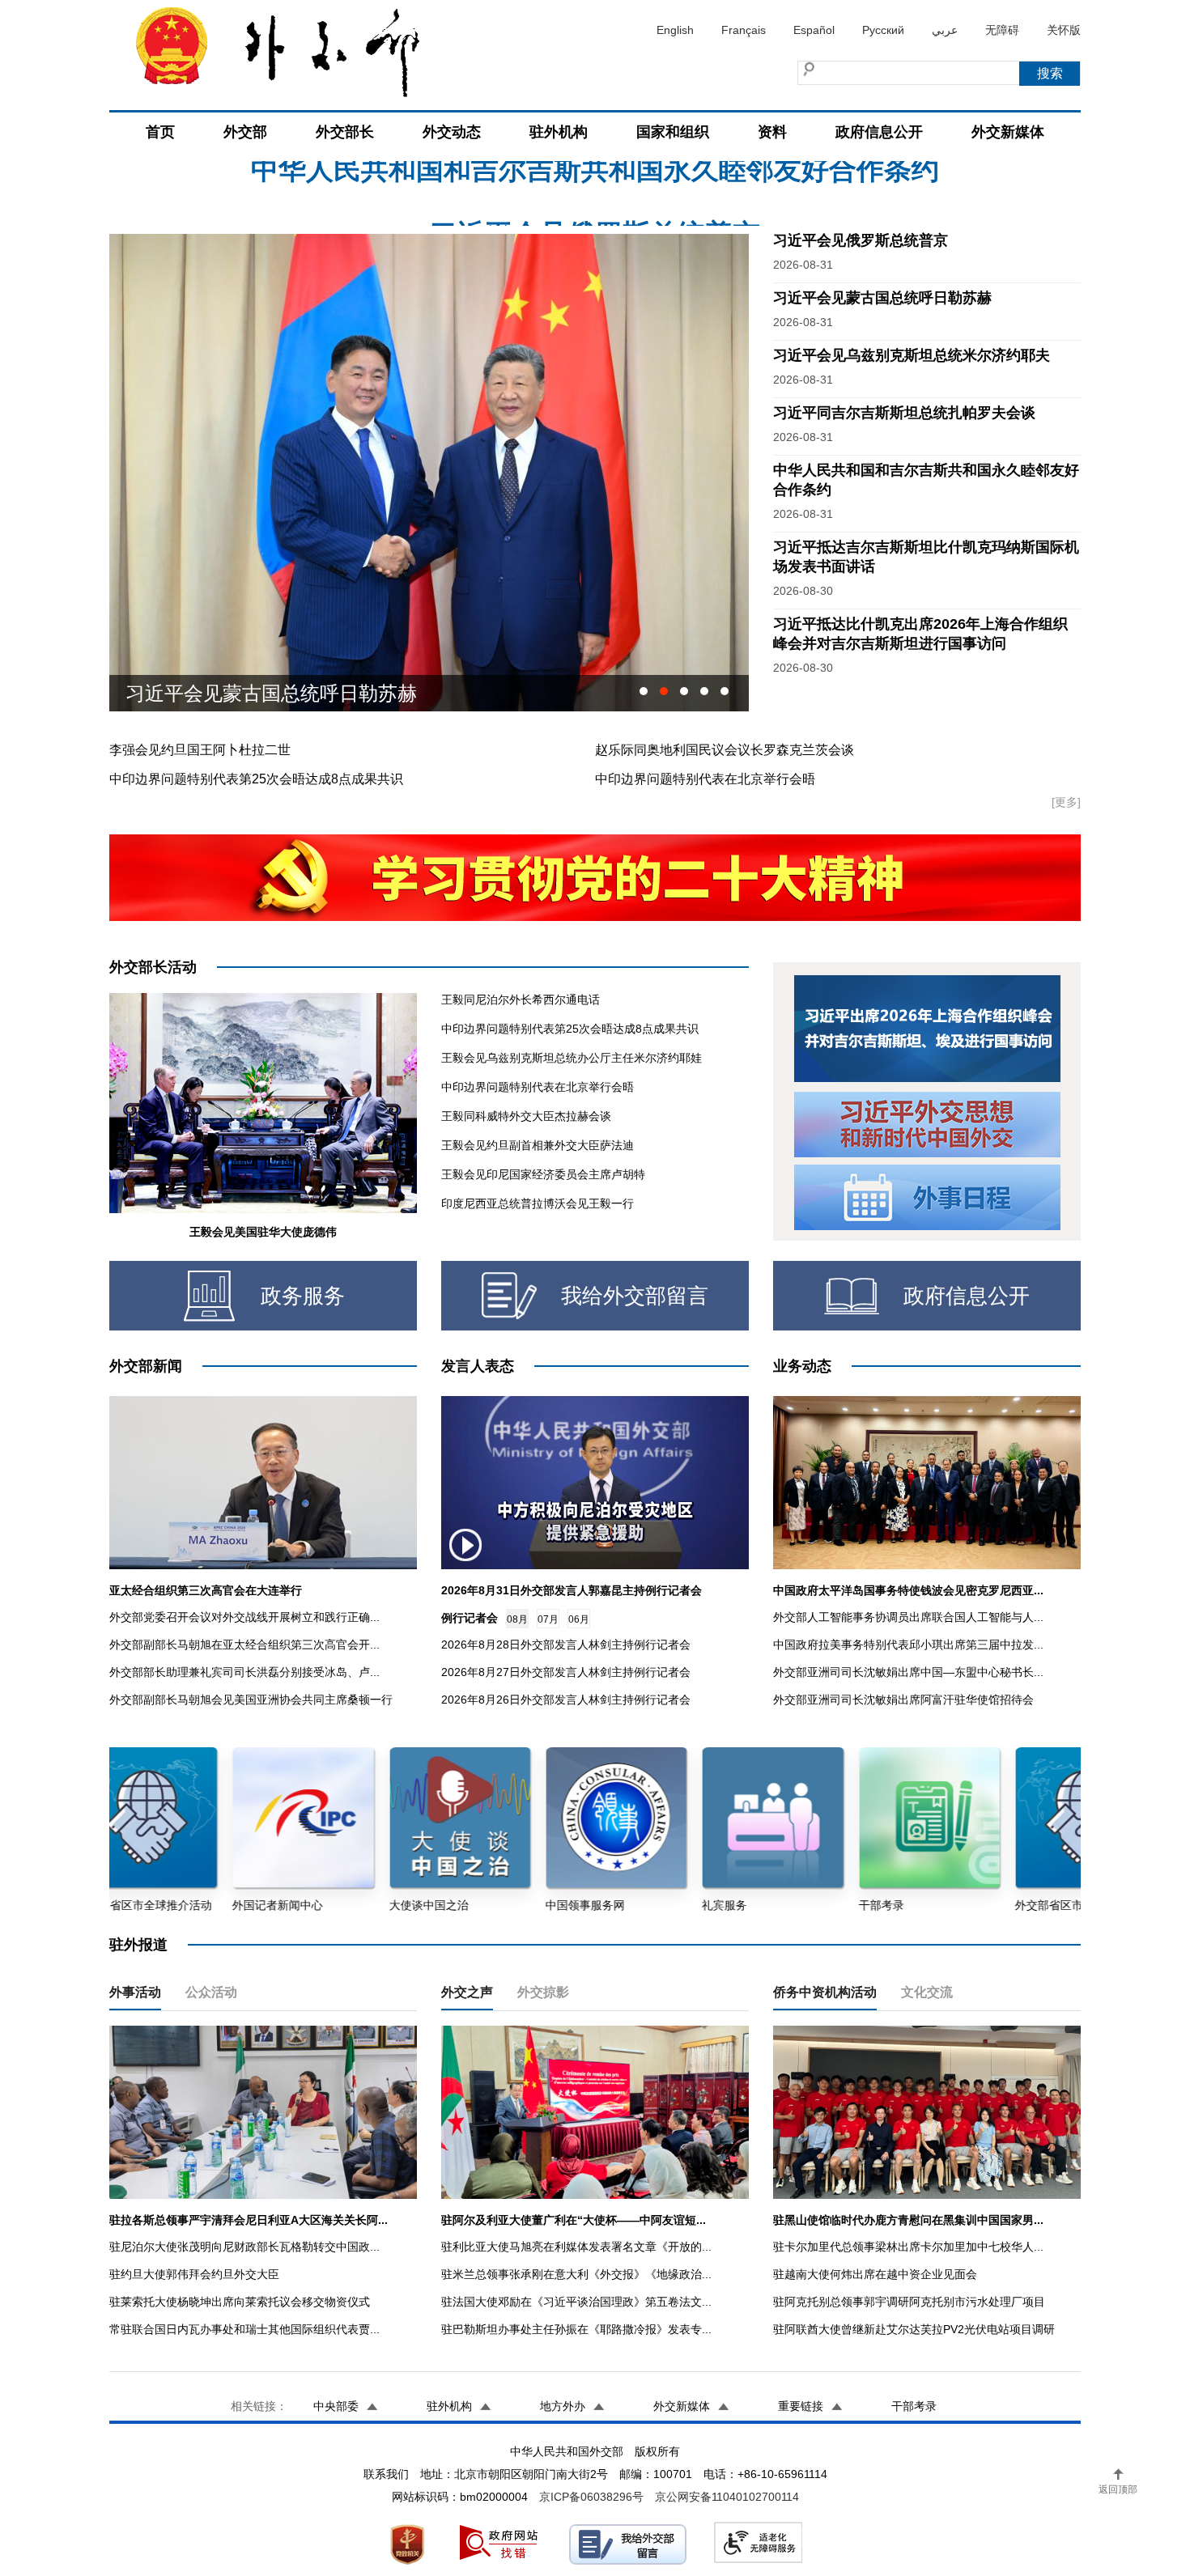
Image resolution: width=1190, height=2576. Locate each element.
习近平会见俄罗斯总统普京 (595, 182)
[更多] (1066, 802)
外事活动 (135, 1992)
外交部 (245, 132)
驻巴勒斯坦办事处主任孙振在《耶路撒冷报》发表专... (576, 2329)
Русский (883, 30)
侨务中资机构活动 (825, 1992)
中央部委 (336, 2406)
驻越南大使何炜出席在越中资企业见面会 (875, 2274)
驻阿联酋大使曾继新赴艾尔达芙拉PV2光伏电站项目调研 (914, 2329)
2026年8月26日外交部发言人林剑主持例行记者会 (566, 1700)
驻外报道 (138, 1945)
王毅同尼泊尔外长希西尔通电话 (521, 999)
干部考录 (914, 2406)
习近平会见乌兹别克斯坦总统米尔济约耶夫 (310, 693)
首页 (160, 132)
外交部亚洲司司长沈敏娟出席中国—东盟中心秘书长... (908, 1672)
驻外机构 (559, 132)
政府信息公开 (879, 132)
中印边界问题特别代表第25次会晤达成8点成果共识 (256, 779)
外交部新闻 (146, 1366)
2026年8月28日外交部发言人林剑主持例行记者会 (566, 1644)
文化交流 (927, 1992)
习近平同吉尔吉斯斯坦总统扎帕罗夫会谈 (904, 413)
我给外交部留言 (635, 1296)
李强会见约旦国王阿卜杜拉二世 (200, 750)
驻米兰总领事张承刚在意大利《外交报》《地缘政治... (576, 2274)
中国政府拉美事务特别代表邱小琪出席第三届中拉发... (908, 1644)
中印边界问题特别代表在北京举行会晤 (705, 779)
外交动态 (452, 132)
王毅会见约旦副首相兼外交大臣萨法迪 (538, 1145)
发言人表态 (478, 1366)
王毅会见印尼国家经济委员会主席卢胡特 (543, 1174)
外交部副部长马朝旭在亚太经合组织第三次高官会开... (244, 1644)
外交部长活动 (153, 967)
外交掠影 (543, 1992)
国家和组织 (673, 132)
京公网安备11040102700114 (727, 2497)
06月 (579, 1619)
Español (814, 30)
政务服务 (303, 1296)
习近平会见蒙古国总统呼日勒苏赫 (882, 298)
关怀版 (1064, 30)
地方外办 (563, 2406)
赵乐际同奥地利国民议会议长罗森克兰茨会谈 (725, 750)
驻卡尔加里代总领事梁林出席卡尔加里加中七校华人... (908, 2247)
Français (744, 30)
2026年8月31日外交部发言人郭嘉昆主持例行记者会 (572, 1590)
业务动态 (802, 1366)
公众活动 (211, 1992)
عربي (945, 30)
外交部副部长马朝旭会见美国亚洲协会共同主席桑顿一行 (251, 1700)
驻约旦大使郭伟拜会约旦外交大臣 (194, 2274)
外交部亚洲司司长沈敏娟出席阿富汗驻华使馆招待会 (903, 1700)
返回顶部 (1118, 2489)
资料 (772, 132)
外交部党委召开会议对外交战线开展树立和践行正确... (244, 1617)
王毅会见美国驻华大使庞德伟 (263, 1232)
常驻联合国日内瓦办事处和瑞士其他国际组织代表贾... (244, 2329)
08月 (517, 1619)
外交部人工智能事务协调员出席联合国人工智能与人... (908, 1617)
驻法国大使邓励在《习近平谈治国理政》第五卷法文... (576, 2302)
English (675, 30)
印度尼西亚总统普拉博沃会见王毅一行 (538, 1203)
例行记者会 (470, 1618)
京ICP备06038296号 (591, 2497)
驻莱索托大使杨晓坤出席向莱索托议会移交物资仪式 (240, 2302)
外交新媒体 (1008, 132)
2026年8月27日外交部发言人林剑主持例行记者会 (566, 1672)
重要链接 (801, 2406)
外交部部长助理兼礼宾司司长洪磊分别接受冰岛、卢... (244, 1672)
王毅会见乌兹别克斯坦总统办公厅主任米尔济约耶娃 (572, 1058)
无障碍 (1002, 30)
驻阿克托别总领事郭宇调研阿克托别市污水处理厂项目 (909, 2302)
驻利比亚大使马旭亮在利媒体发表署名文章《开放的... (576, 2247)
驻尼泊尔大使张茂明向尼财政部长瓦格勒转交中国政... (244, 2247)
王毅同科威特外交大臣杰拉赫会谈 (526, 1116)
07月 (548, 1619)
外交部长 (345, 132)
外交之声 (467, 1992)
